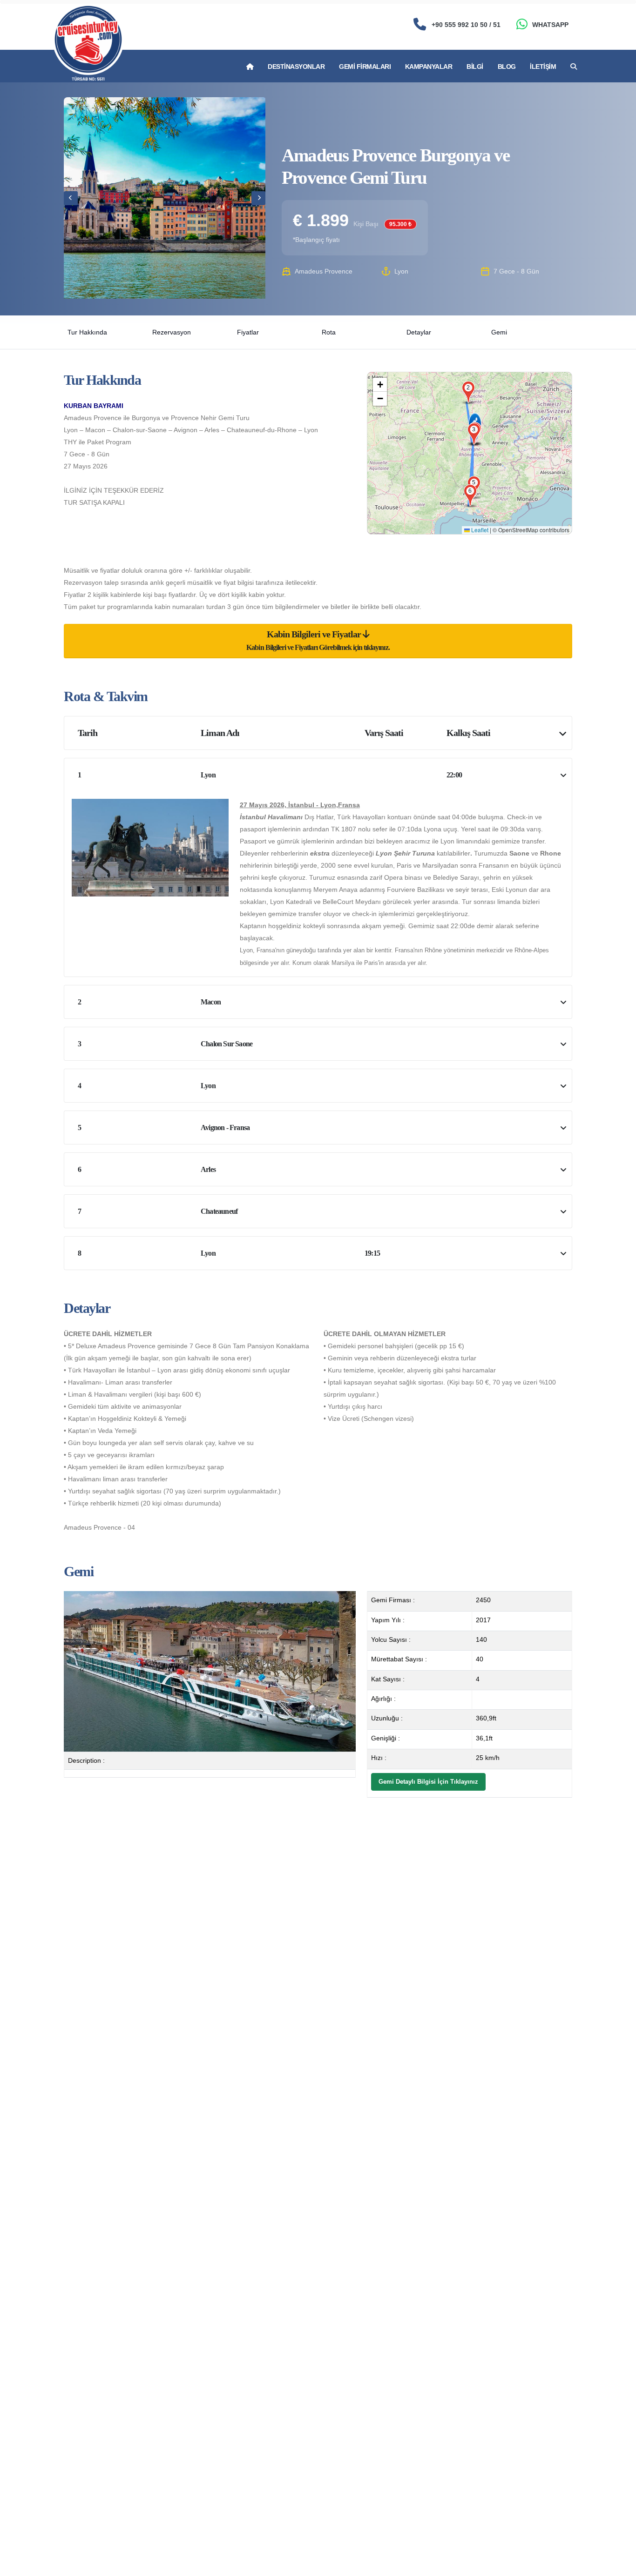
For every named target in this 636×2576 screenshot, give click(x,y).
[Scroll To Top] (620, 2566)
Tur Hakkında (87, 332)
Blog (507, 67)
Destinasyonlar (296, 67)
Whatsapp (550, 25)
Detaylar (419, 332)
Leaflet (479, 530)
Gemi (499, 332)
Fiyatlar (248, 332)
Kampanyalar (429, 67)
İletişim (543, 67)
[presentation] (71, 198)
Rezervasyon (172, 332)
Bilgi (475, 67)
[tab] (318, 641)
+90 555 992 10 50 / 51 (466, 25)
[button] (468, 388)
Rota (329, 332)
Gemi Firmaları (365, 67)
